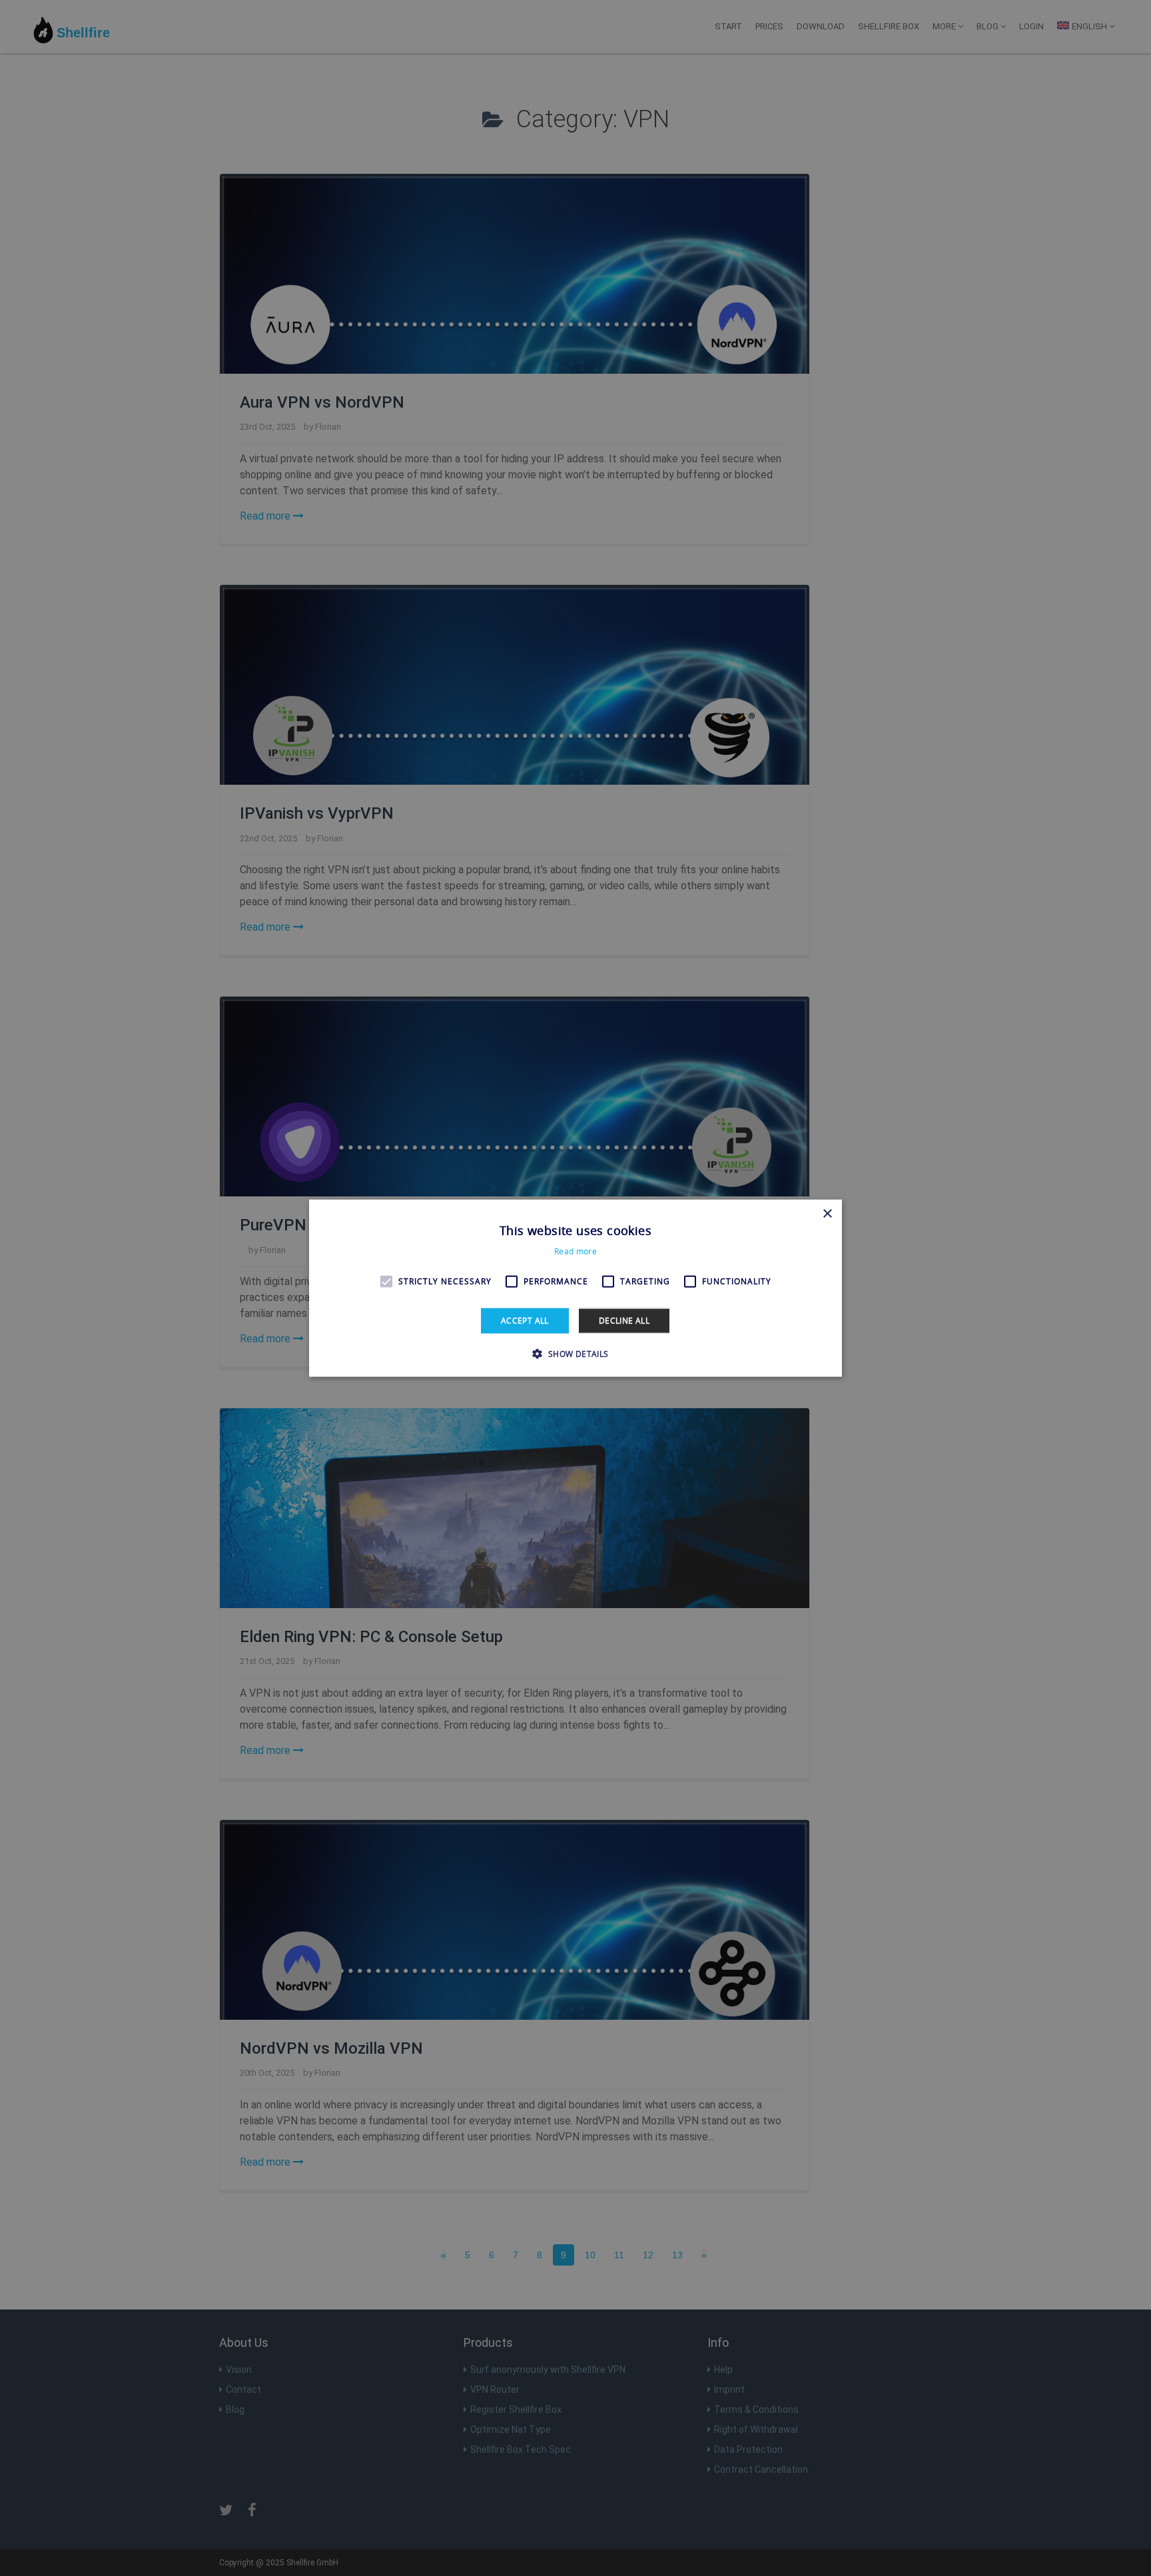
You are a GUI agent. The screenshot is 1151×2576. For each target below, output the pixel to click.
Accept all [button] (525, 1320)
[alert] (575, 1288)
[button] (575, 1354)
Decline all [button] (624, 1320)
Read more (575, 1251)
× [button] (827, 1213)
